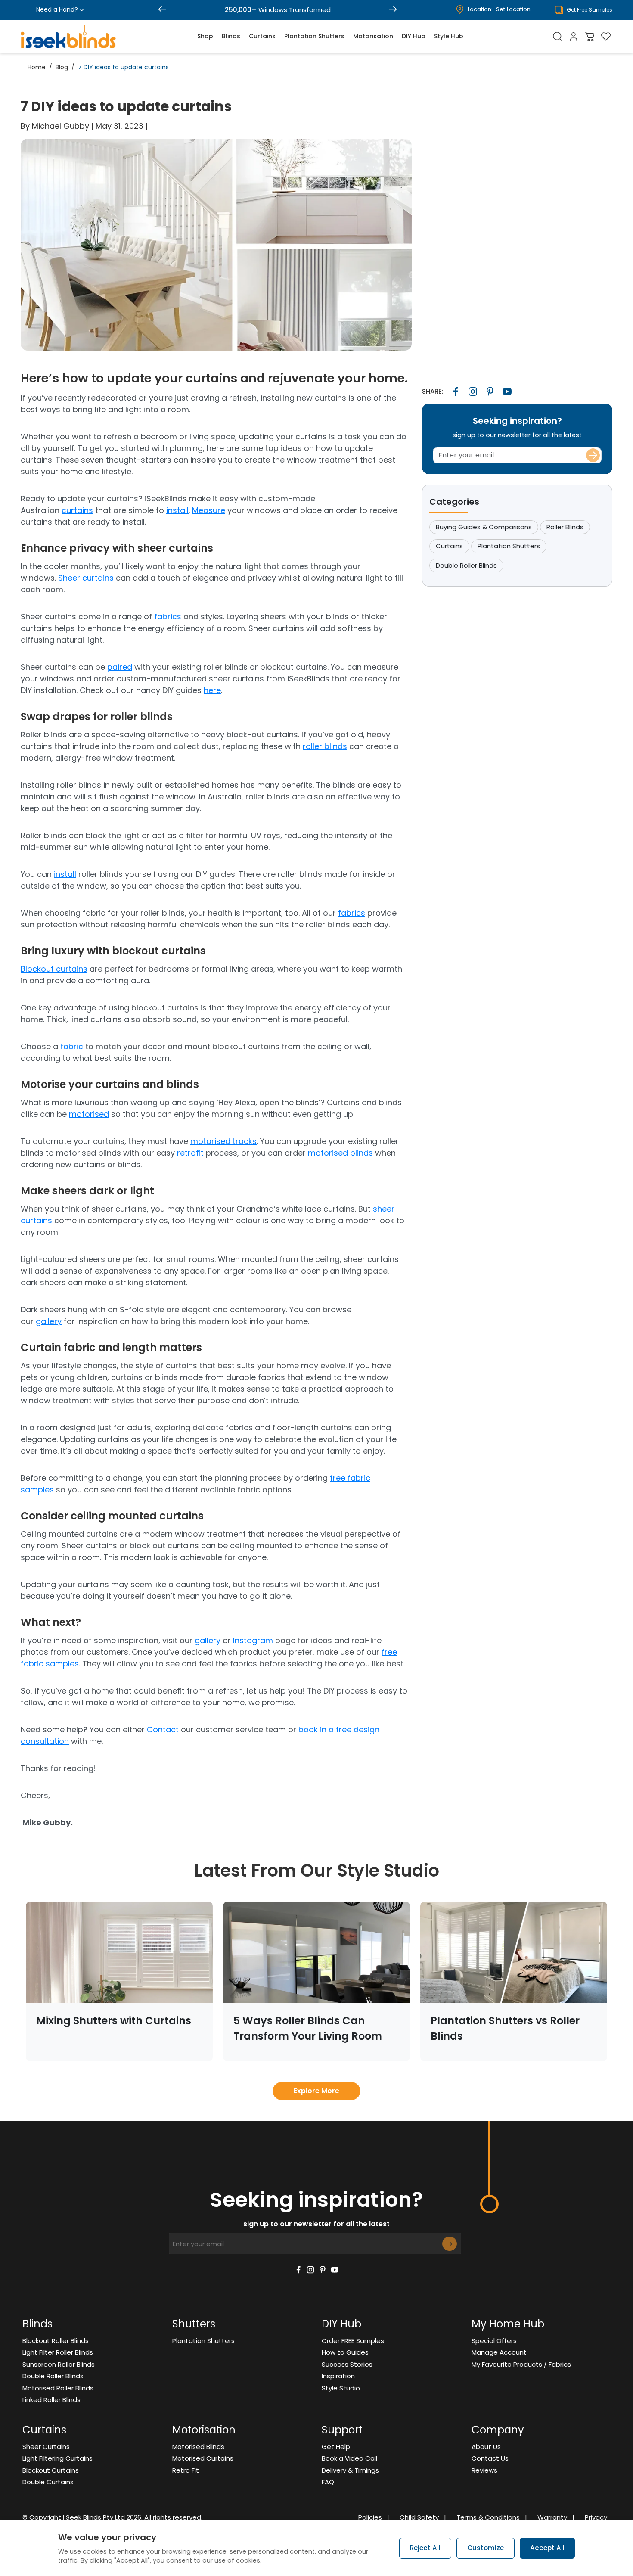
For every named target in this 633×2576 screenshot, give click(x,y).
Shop (205, 36)
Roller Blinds (565, 527)
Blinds (231, 36)
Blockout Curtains (51, 2470)
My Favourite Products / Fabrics (521, 2364)
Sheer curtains (86, 578)
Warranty (556, 2517)
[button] (162, 10)
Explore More (316, 2091)
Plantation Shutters (314, 36)
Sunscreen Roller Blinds (59, 2364)
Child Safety (423, 2517)
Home (37, 67)
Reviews (484, 2470)
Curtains (262, 36)
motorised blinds (340, 1153)
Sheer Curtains (46, 2447)
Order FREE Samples (353, 2341)
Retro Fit (186, 2470)
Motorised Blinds (198, 2447)
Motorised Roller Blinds (58, 2388)
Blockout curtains (54, 969)
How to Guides (345, 2352)
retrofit (190, 1153)
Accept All (547, 2548)
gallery (49, 1321)
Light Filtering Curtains (57, 2458)
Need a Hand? (57, 9)
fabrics (168, 617)
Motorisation (373, 36)
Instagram (253, 1640)
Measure (209, 510)
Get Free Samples (590, 10)
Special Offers (494, 2341)
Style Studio (341, 2388)
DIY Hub (414, 36)
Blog (62, 67)
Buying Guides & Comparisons (484, 527)
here (212, 690)
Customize (486, 2548)
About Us (486, 2447)
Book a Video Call (349, 2458)
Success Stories (347, 2364)
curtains (77, 510)
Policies (374, 2517)
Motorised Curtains (203, 2458)
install (177, 510)
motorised (89, 1114)
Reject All (425, 2548)
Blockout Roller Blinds (56, 2341)
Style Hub (449, 36)
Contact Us (490, 2458)
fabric (72, 1046)
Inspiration (338, 2376)
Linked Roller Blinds (51, 2400)
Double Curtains (48, 2482)
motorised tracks (223, 1141)
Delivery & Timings (350, 2470)
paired (120, 667)
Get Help (336, 2447)
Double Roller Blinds (466, 565)
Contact (163, 1729)
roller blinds (325, 746)
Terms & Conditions (492, 2517)
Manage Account (499, 2352)
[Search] (558, 36)
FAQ (328, 2482)
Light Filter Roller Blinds (58, 2352)
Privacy (596, 2517)
